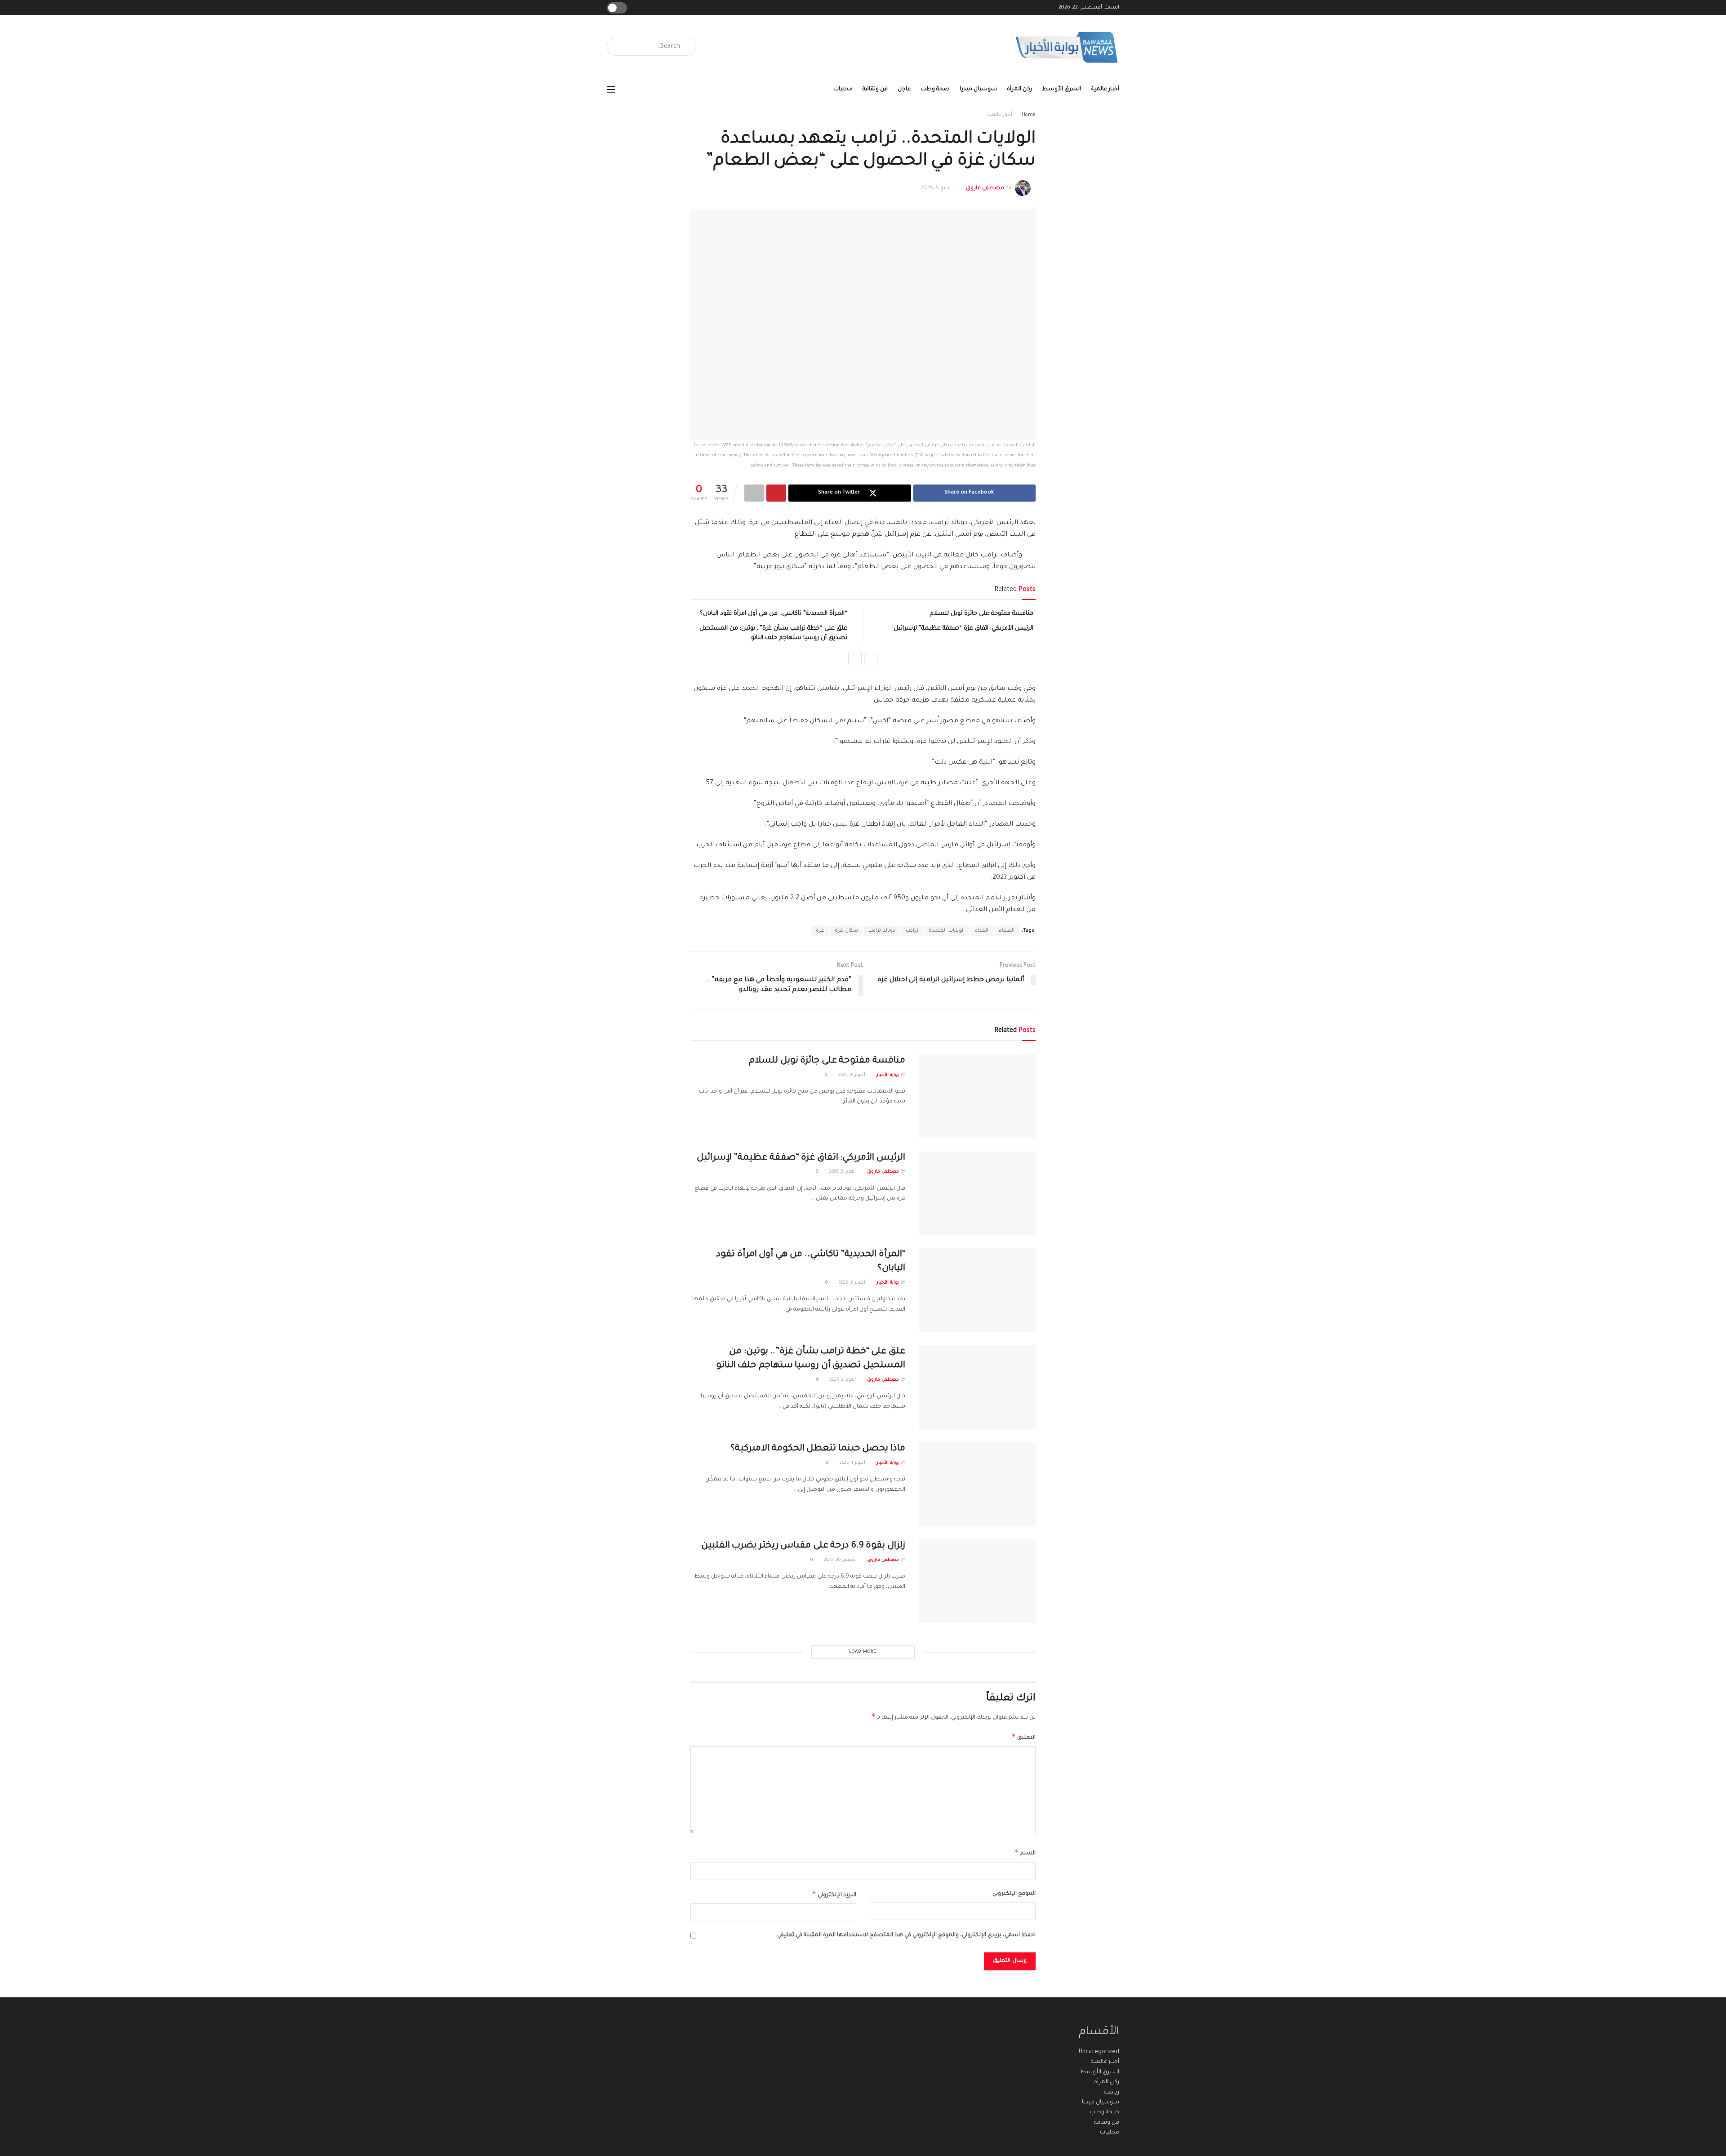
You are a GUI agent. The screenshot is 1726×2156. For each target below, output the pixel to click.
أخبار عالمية (1105, 89)
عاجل (904, 89)
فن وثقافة (875, 89)
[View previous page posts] (871, 659)
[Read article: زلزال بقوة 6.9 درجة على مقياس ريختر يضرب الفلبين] (977, 1581)
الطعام (1007, 931)
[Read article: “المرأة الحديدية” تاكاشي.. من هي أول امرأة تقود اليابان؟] (977, 1290)
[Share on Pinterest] (776, 493)
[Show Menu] (611, 89)
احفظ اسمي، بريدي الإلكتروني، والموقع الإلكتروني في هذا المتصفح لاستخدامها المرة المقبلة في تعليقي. (906, 1935)
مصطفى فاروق (985, 189)
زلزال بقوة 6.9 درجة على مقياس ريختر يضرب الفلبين (803, 1546)
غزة (820, 931)
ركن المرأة (1019, 89)
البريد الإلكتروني (834, 1894)
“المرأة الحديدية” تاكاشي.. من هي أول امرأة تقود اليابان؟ (774, 614)
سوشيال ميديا (978, 89)
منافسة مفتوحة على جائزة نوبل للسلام (982, 614)
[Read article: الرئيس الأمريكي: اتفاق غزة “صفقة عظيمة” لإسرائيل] (977, 1193)
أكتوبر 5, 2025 (843, 1172)
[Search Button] (617, 47)
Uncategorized (1099, 2052)
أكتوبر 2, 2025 (843, 1380)
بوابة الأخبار (888, 1075)
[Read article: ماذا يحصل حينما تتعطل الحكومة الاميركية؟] (977, 1484)
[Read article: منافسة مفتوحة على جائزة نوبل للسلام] (977, 1096)
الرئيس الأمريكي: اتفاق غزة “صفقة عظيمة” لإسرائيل (963, 629)
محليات (843, 89)
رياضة (1112, 2093)
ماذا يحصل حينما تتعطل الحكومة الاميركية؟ (818, 1449)
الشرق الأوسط (1061, 89)
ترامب (912, 931)
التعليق (1023, 1737)
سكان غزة (846, 931)
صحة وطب (935, 89)
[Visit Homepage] (1067, 47)
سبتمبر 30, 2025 (841, 1560)
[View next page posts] (855, 659)
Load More (863, 1652)
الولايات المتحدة (947, 931)
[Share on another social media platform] (754, 493)
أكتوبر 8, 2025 (852, 1075)
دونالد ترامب (882, 931)
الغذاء (982, 931)
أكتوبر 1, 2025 (853, 1463)
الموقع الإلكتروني (1014, 1894)
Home (1029, 115)
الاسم (1025, 1852)
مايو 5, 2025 (935, 189)
